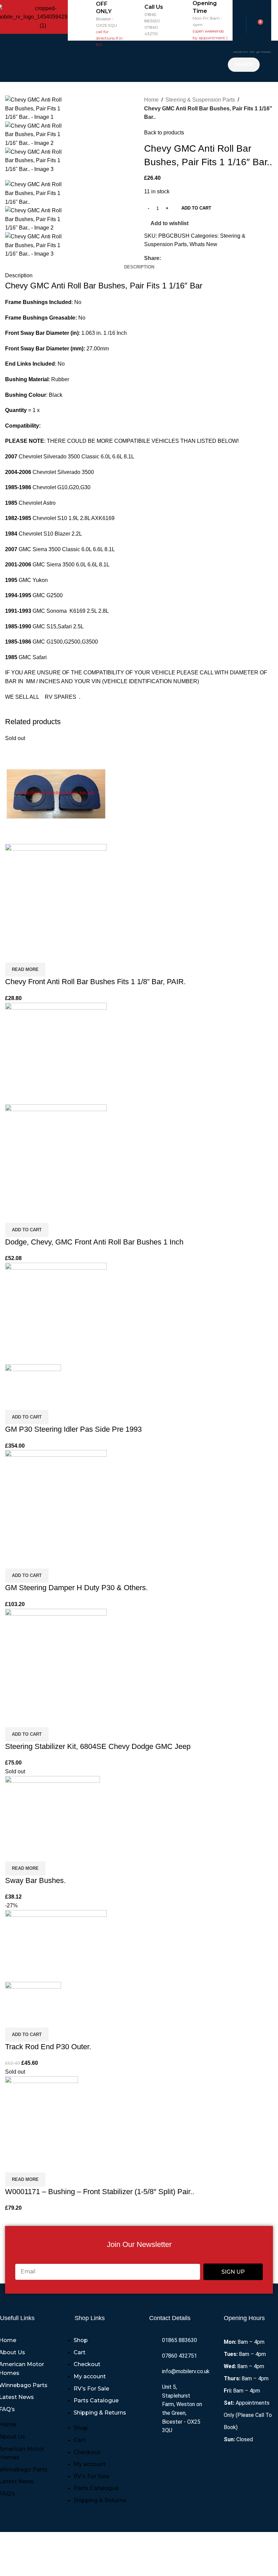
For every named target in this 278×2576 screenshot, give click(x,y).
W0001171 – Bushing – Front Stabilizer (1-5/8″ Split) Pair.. (100, 2192)
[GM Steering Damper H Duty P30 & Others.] (56, 1501)
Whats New (203, 244)
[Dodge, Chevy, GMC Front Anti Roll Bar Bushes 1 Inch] (56, 1053)
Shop (81, 2340)
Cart (80, 2352)
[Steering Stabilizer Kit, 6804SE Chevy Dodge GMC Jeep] (56, 1659)
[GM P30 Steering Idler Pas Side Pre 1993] (56, 1313)
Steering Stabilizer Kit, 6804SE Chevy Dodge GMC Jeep (98, 1746)
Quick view (32, 954)
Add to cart (196, 208)
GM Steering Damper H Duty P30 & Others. (76, 1588)
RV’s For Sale (91, 2389)
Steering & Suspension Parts (200, 100)
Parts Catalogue (96, 2400)
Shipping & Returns (100, 2413)
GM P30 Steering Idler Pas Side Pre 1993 (73, 1429)
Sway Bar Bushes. (35, 1880)
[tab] (139, 267)
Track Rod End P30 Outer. (48, 2047)
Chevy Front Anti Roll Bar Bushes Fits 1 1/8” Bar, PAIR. (95, 982)
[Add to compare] (14, 954)
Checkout (87, 2364)
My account (90, 2376)
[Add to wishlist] (50, 954)
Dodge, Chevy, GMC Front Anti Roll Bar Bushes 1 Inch (94, 1242)
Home (151, 100)
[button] (146, 61)
